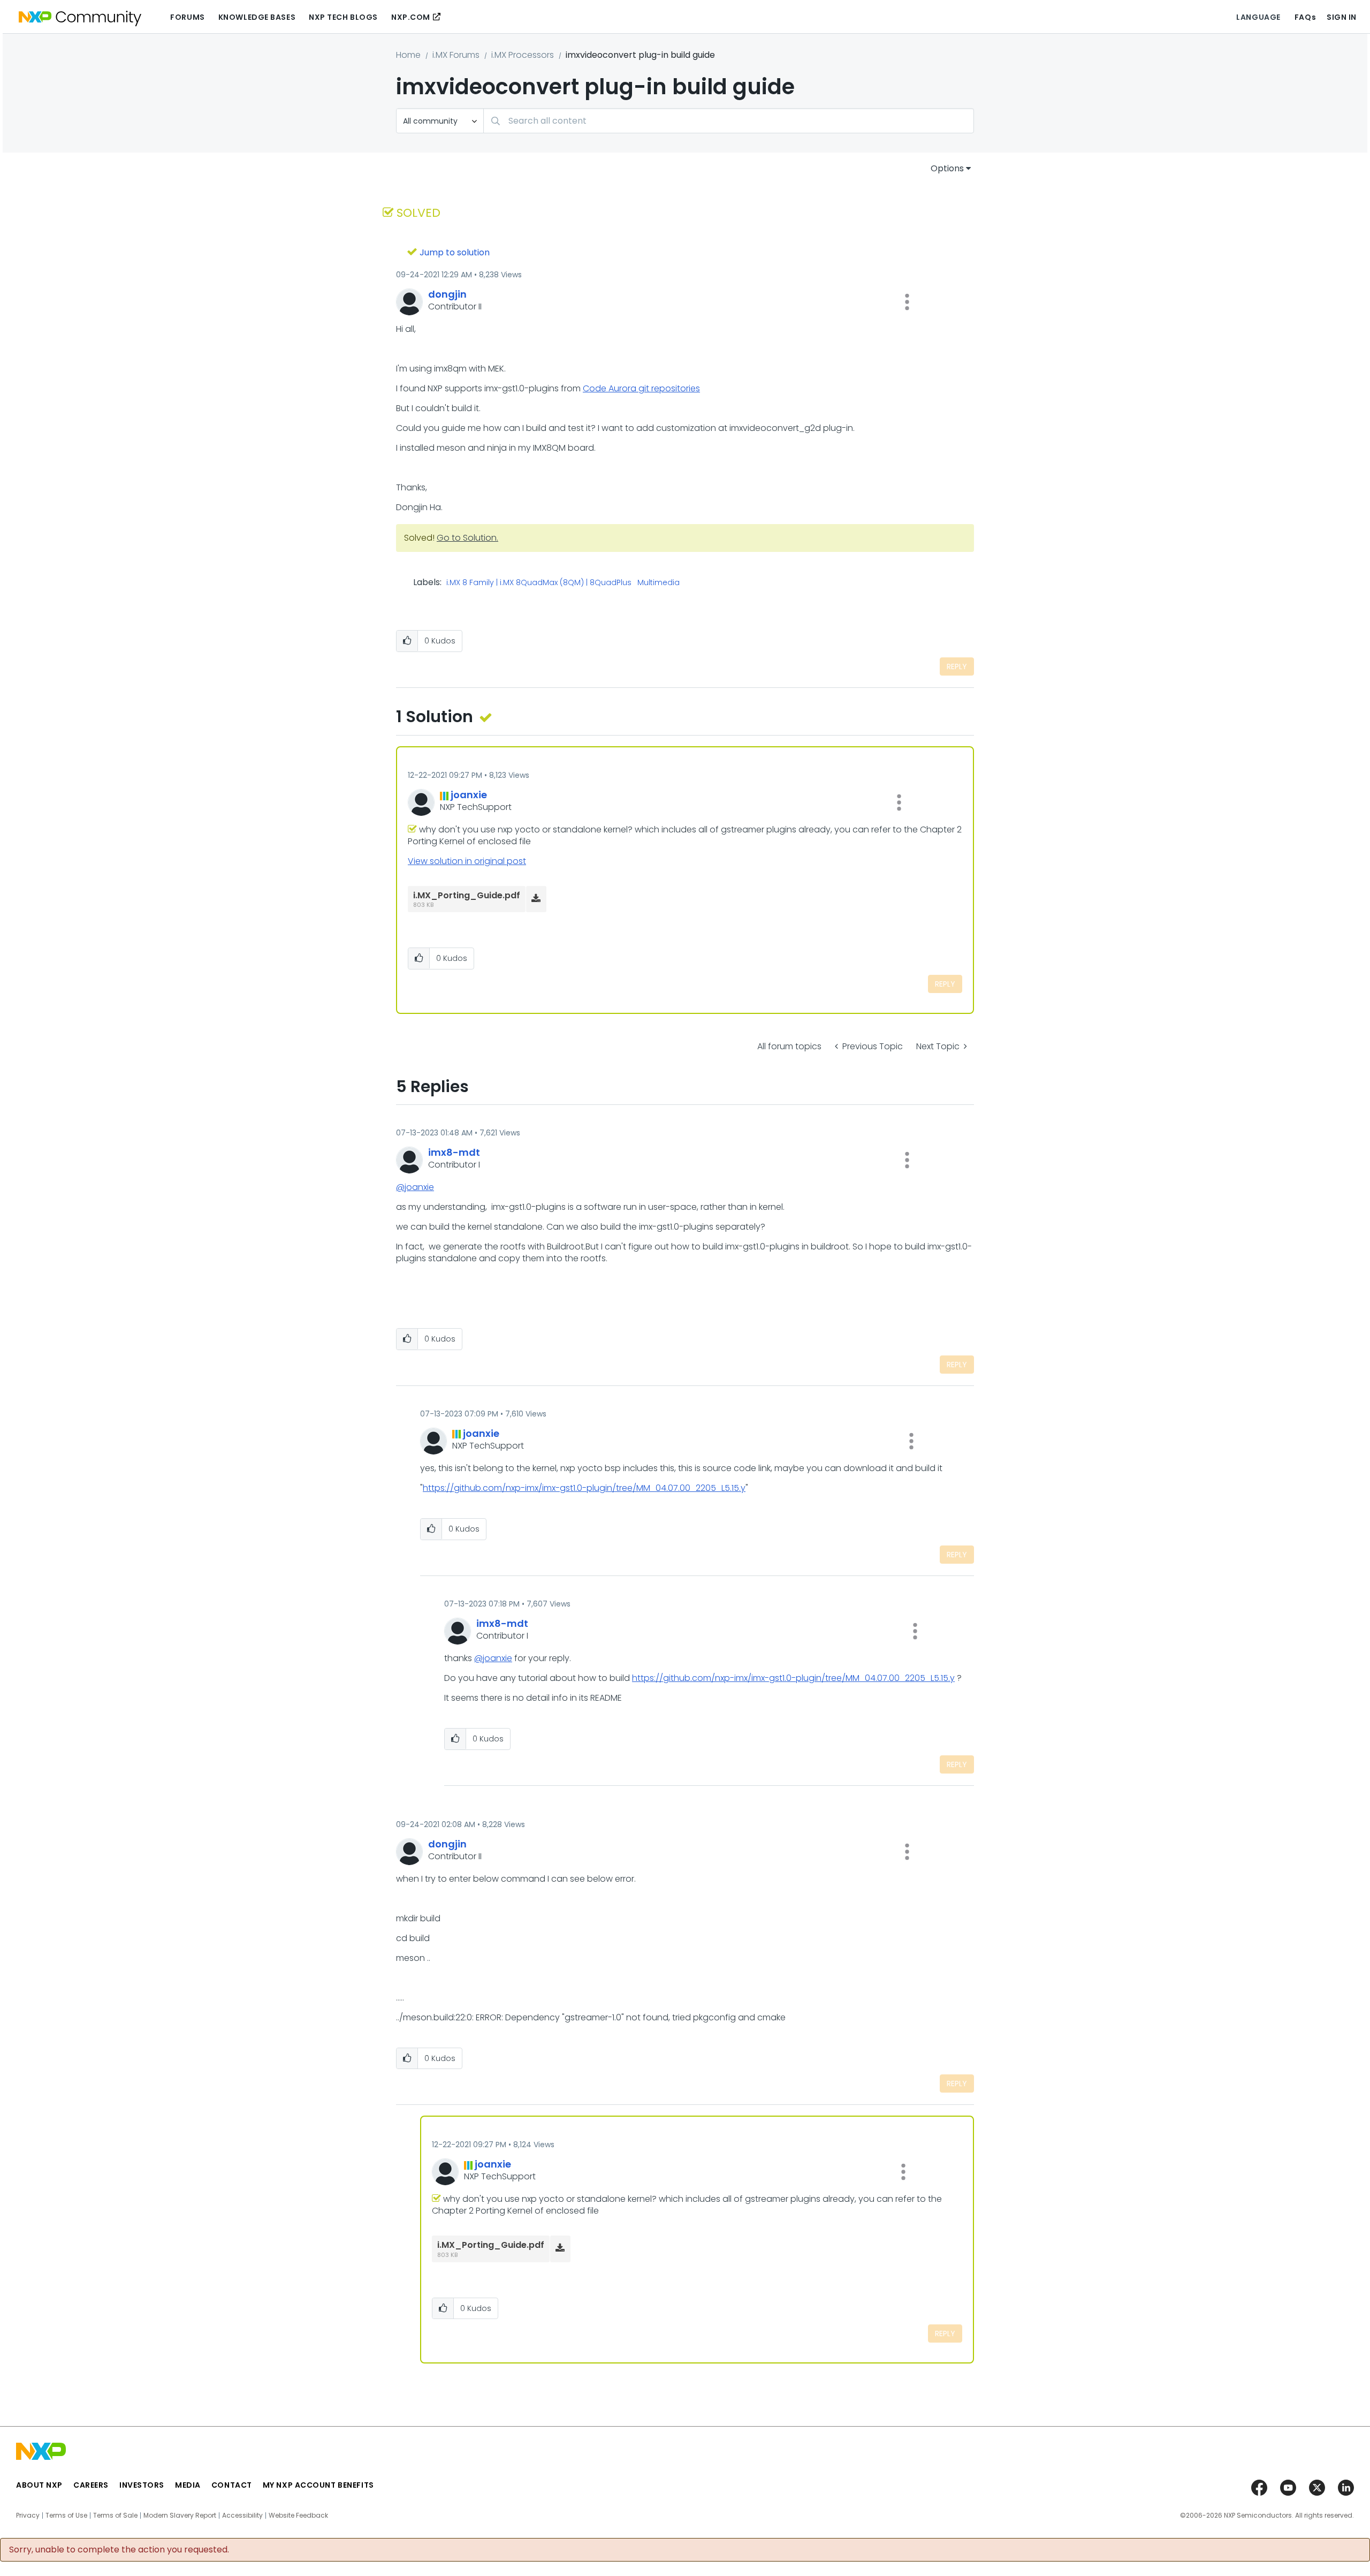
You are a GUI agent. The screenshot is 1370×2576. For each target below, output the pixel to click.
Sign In (1342, 17)
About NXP (39, 2485)
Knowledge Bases (257, 17)
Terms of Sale (115, 2516)
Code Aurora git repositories (641, 388)
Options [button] (947, 168)
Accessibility (242, 2516)
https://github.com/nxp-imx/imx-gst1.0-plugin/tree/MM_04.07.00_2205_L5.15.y (584, 1488)
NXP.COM (411, 17)
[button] (907, 302)
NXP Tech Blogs (343, 17)
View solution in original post (467, 861)
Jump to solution (455, 252)
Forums (187, 17)
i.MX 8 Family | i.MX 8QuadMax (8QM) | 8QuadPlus (539, 583)
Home (408, 55)
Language (1258, 17)
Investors (142, 2485)
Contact (232, 2485)
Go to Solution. (467, 538)
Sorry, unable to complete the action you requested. (119, 2550)
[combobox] (729, 121)
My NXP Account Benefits (318, 2485)
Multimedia (659, 583)
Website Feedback (298, 2516)
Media (188, 2485)
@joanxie (415, 1187)
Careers (91, 2485)
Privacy (28, 2516)
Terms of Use (66, 2516)
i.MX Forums (456, 55)
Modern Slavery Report (180, 2516)
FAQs (1305, 17)
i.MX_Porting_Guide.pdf (467, 895)
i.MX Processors (523, 55)
